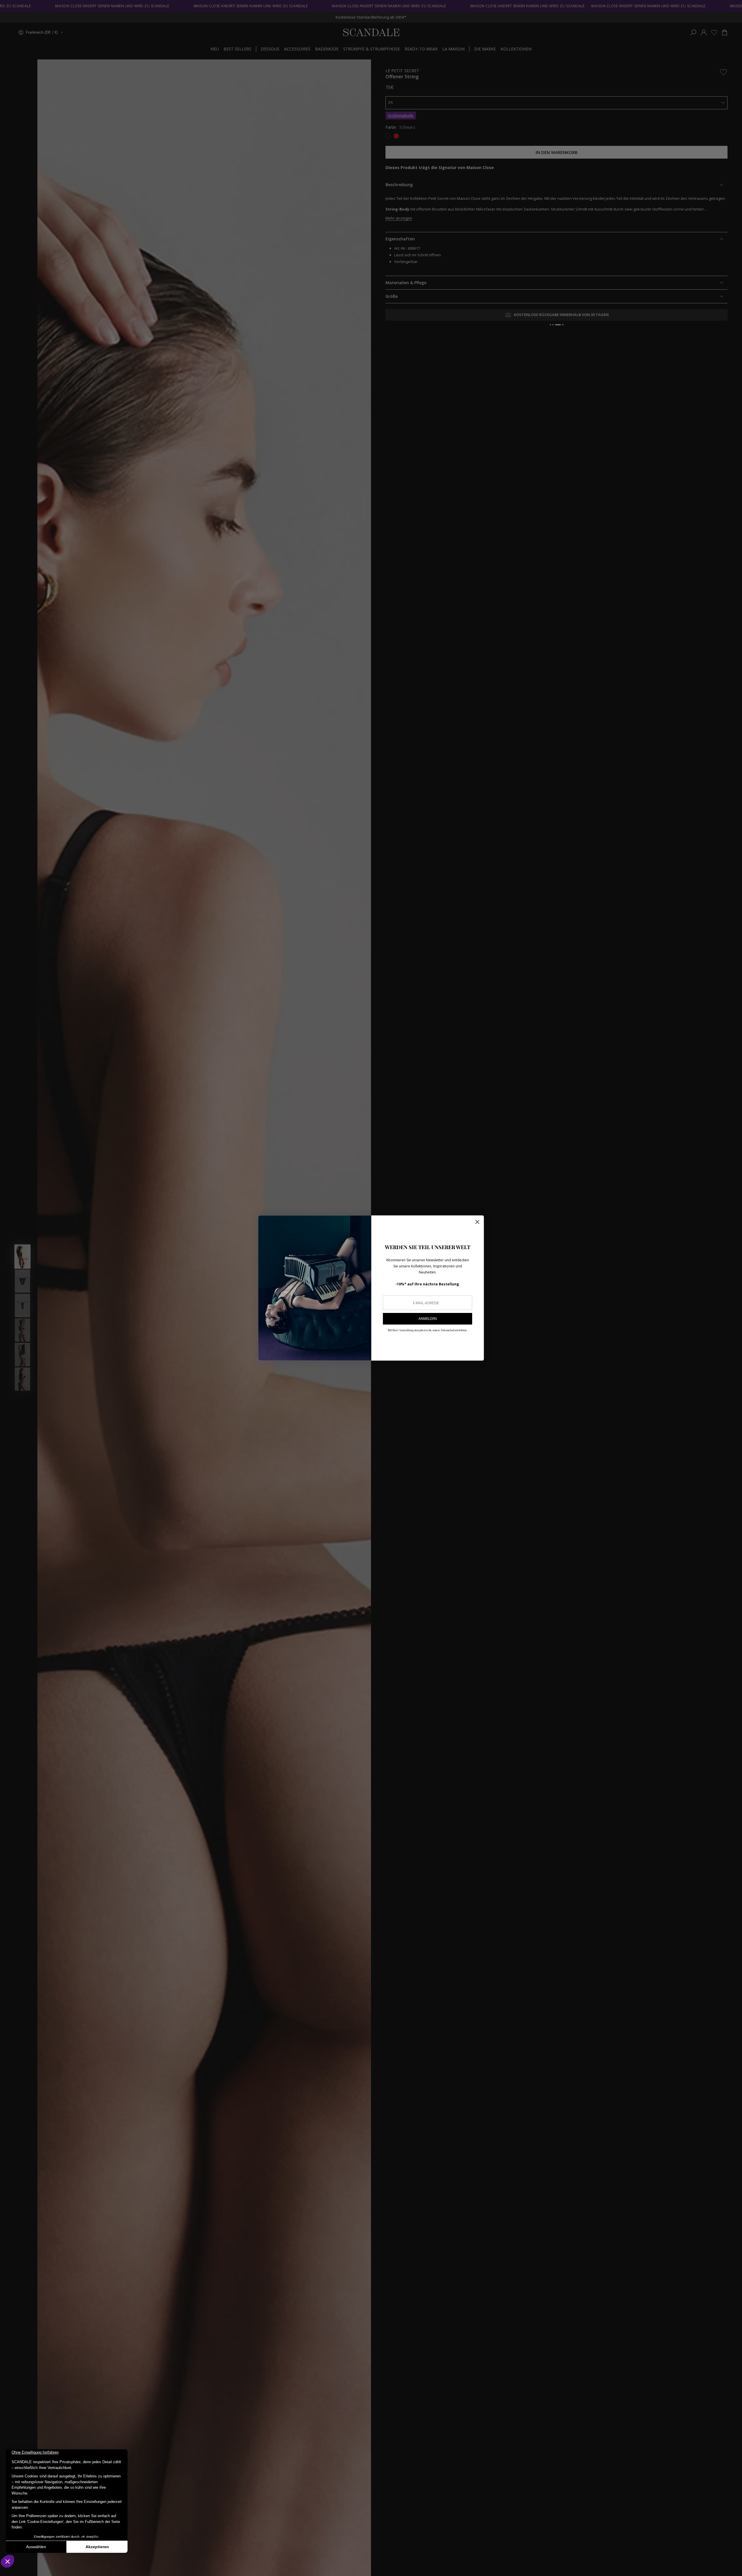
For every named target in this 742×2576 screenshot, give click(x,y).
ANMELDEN (428, 1319)
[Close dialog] (477, 1222)
